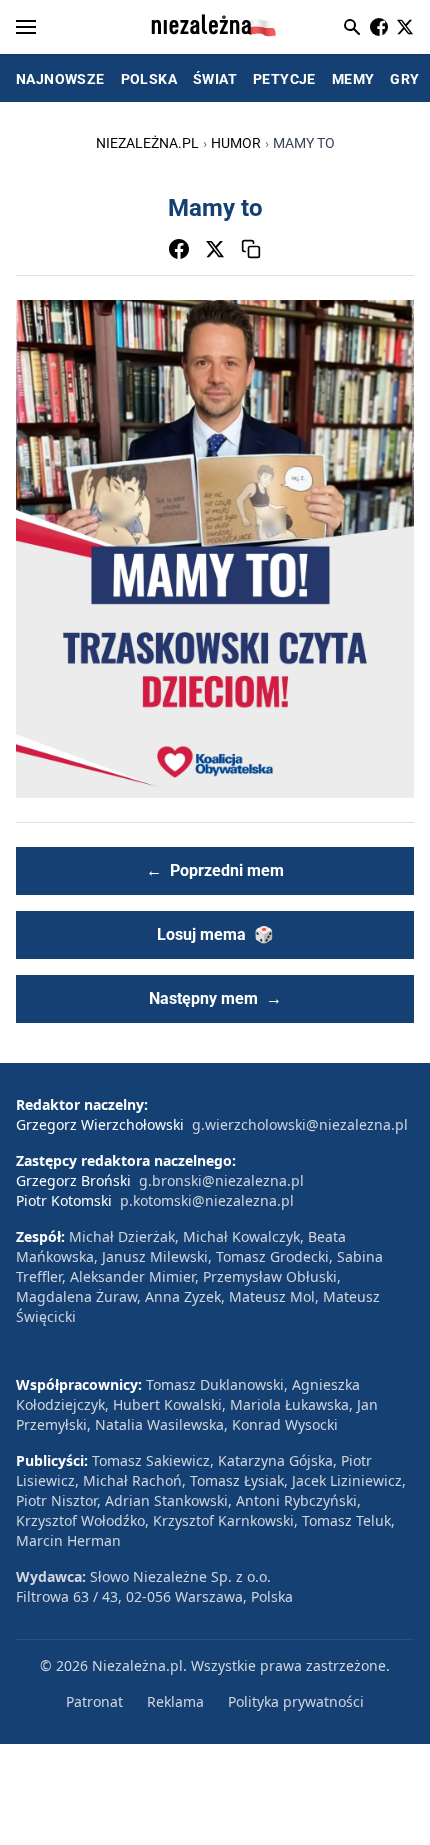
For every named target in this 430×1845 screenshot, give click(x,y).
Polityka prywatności (296, 1701)
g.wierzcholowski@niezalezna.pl (300, 1124)
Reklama (175, 1701)
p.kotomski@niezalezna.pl (207, 1200)
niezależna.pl (147, 143)
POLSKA (149, 79)
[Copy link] (251, 249)
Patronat (94, 1701)
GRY (404, 79)
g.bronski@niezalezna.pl (221, 1180)
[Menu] (26, 27)
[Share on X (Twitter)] (215, 249)
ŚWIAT (215, 79)
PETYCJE (284, 79)
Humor (236, 143)
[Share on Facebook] (179, 249)
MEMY (353, 79)
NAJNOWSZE (60, 79)
